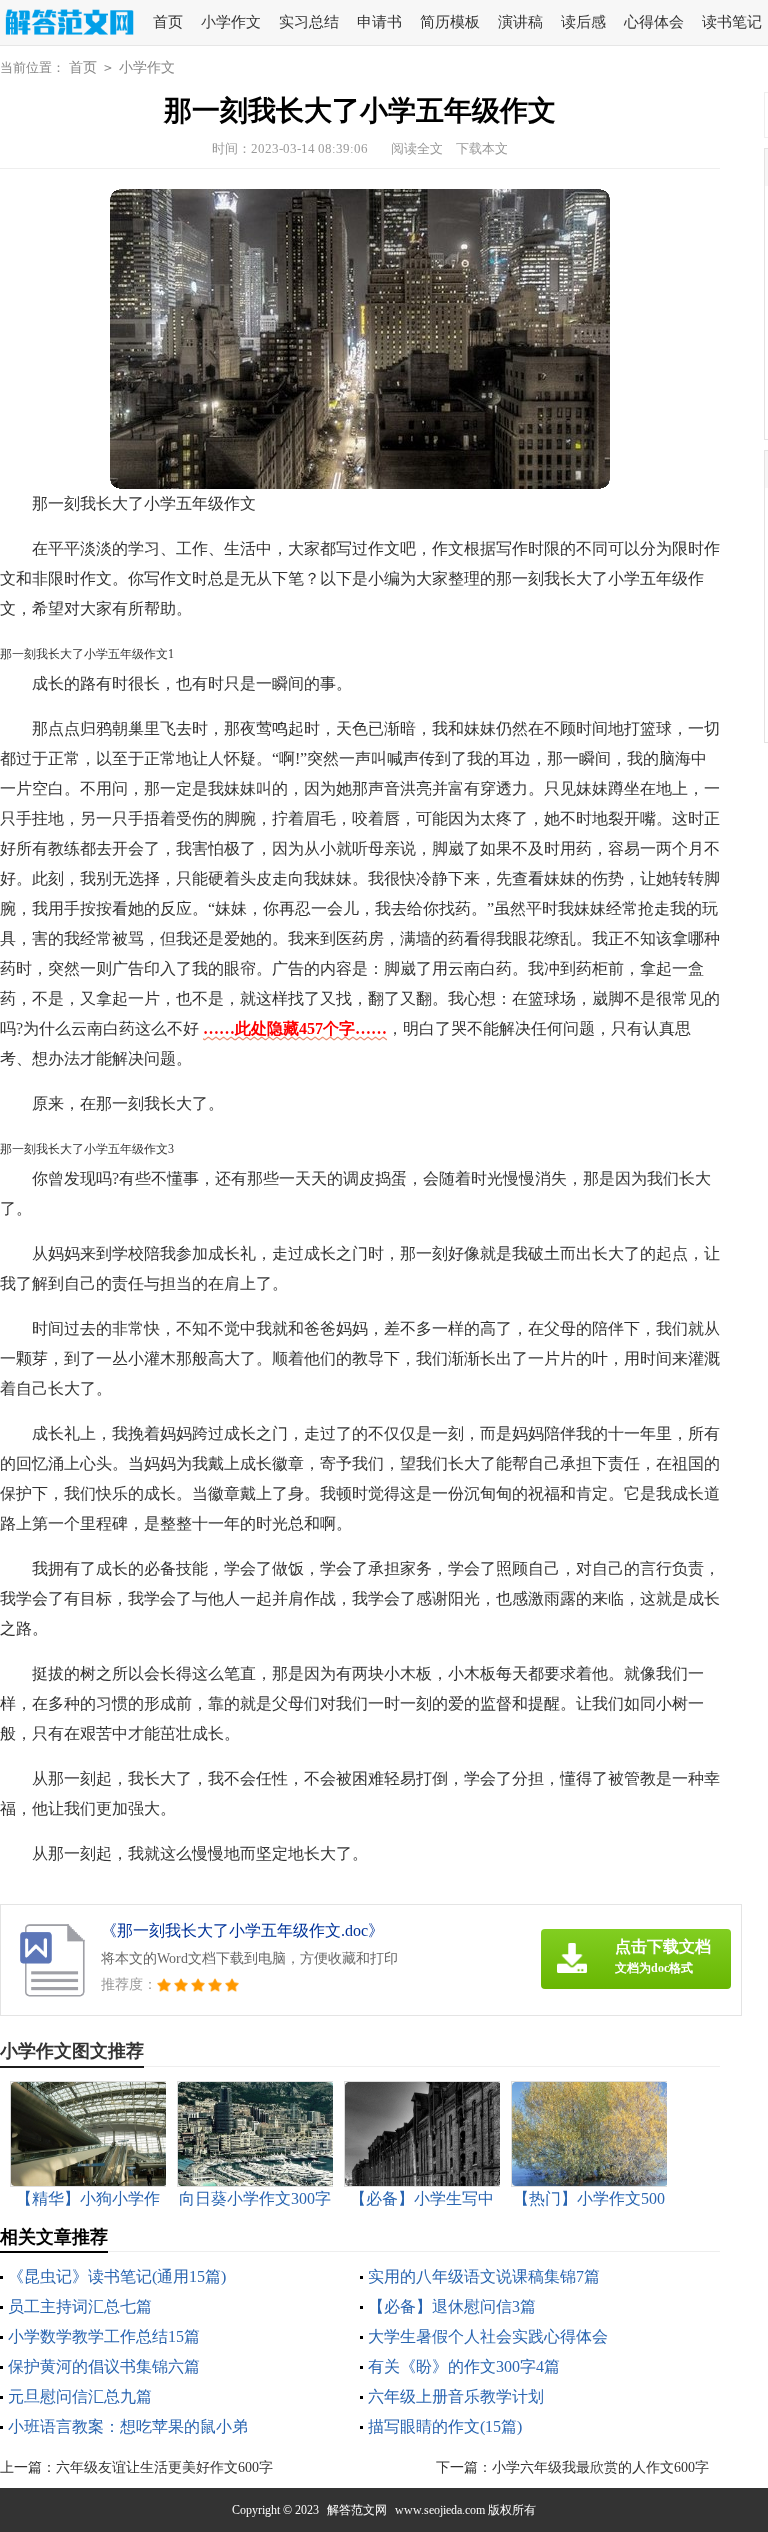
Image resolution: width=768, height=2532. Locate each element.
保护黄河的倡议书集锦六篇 (104, 2366)
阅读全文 (417, 148)
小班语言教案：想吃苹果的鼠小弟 (128, 2426)
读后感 (583, 22)
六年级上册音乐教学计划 (456, 2396)
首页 (168, 22)
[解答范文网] (67, 23)
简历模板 (450, 22)
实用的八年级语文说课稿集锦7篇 (484, 2276)
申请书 (379, 22)
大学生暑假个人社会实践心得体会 (488, 2336)
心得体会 (654, 22)
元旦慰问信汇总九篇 (80, 2396)
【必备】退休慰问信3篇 (452, 2306)
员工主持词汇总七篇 (80, 2306)
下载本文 (482, 148)
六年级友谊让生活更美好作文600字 (164, 2467)
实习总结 (309, 22)
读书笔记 (732, 22)
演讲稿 (520, 22)
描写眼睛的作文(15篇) (445, 2426)
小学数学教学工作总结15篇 (104, 2336)
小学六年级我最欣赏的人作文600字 (600, 2467)
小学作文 (231, 22)
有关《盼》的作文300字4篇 (464, 2366)
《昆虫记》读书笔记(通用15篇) (117, 2276)
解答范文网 (357, 2510)
